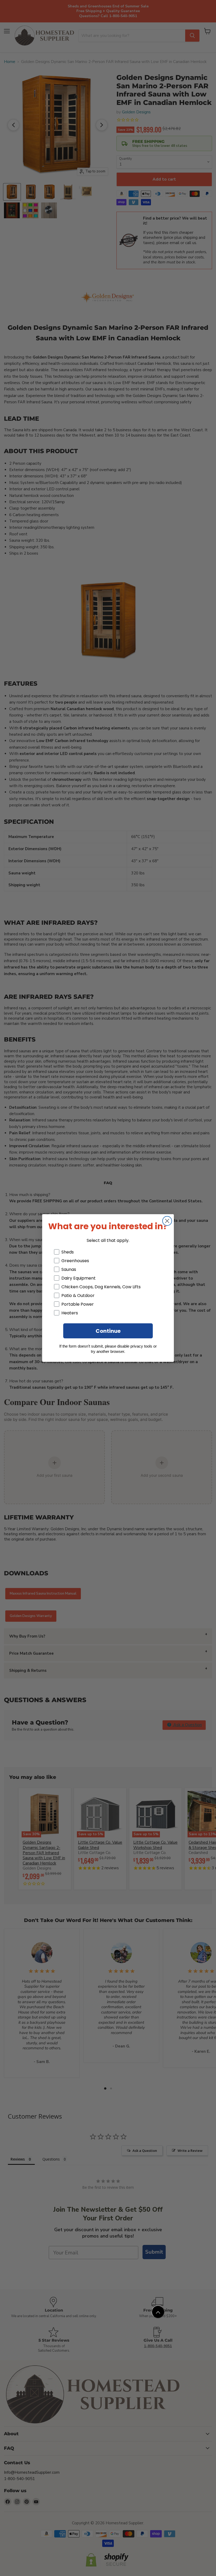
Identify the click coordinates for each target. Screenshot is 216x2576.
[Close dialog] (167, 1221)
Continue (108, 1331)
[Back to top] (158, 2312)
